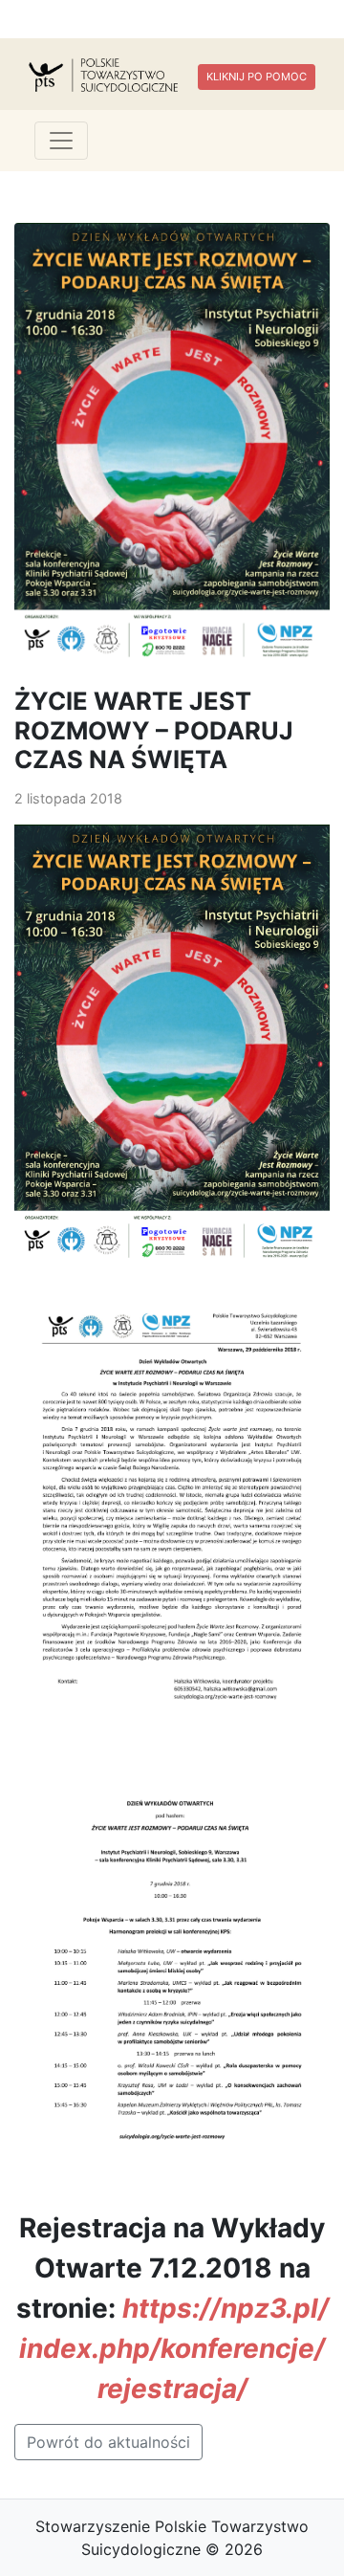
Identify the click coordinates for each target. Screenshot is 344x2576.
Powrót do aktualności (108, 2442)
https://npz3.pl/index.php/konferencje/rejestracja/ (174, 2348)
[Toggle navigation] (61, 141)
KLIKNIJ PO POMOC (257, 77)
